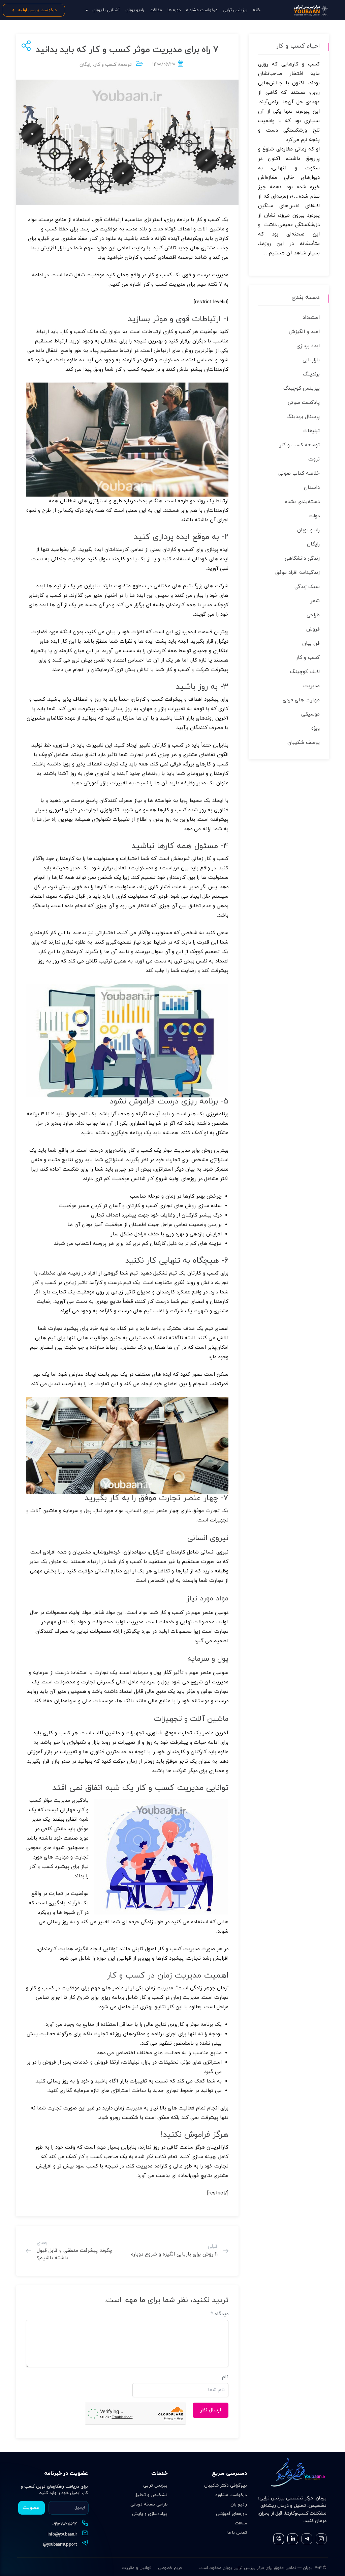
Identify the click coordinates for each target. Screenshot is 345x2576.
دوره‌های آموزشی (231, 2514)
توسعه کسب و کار (113, 65)
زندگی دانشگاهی (302, 558)
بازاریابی (311, 360)
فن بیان (311, 643)
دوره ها (174, 10)
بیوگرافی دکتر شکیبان (226, 2486)
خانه (257, 10)
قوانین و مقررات (137, 2568)
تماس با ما (237, 2533)
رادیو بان (239, 2504)
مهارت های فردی (301, 700)
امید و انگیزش (304, 332)
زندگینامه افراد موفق (297, 573)
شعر (315, 601)
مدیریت (311, 686)
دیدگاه (219, 2314)
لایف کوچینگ (305, 672)
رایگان (86, 65)
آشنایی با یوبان (106, 10)
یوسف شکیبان (304, 743)
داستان (312, 488)
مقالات (156, 10)
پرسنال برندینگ (303, 417)
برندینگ (311, 374)
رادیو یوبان (135, 10)
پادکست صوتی (304, 403)
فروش (313, 629)
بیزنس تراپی (155, 2486)
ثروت (314, 459)
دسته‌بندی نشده (302, 502)
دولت (314, 516)
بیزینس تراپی (235, 10)
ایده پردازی (308, 346)
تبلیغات (311, 431)
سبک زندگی (307, 587)
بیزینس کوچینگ (302, 388)
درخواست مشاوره (202, 10)
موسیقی (310, 714)
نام (225, 2377)
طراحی (313, 615)
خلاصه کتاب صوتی (299, 473)
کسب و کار (308, 658)
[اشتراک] (25, 46)
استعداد (311, 318)
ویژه (316, 729)
